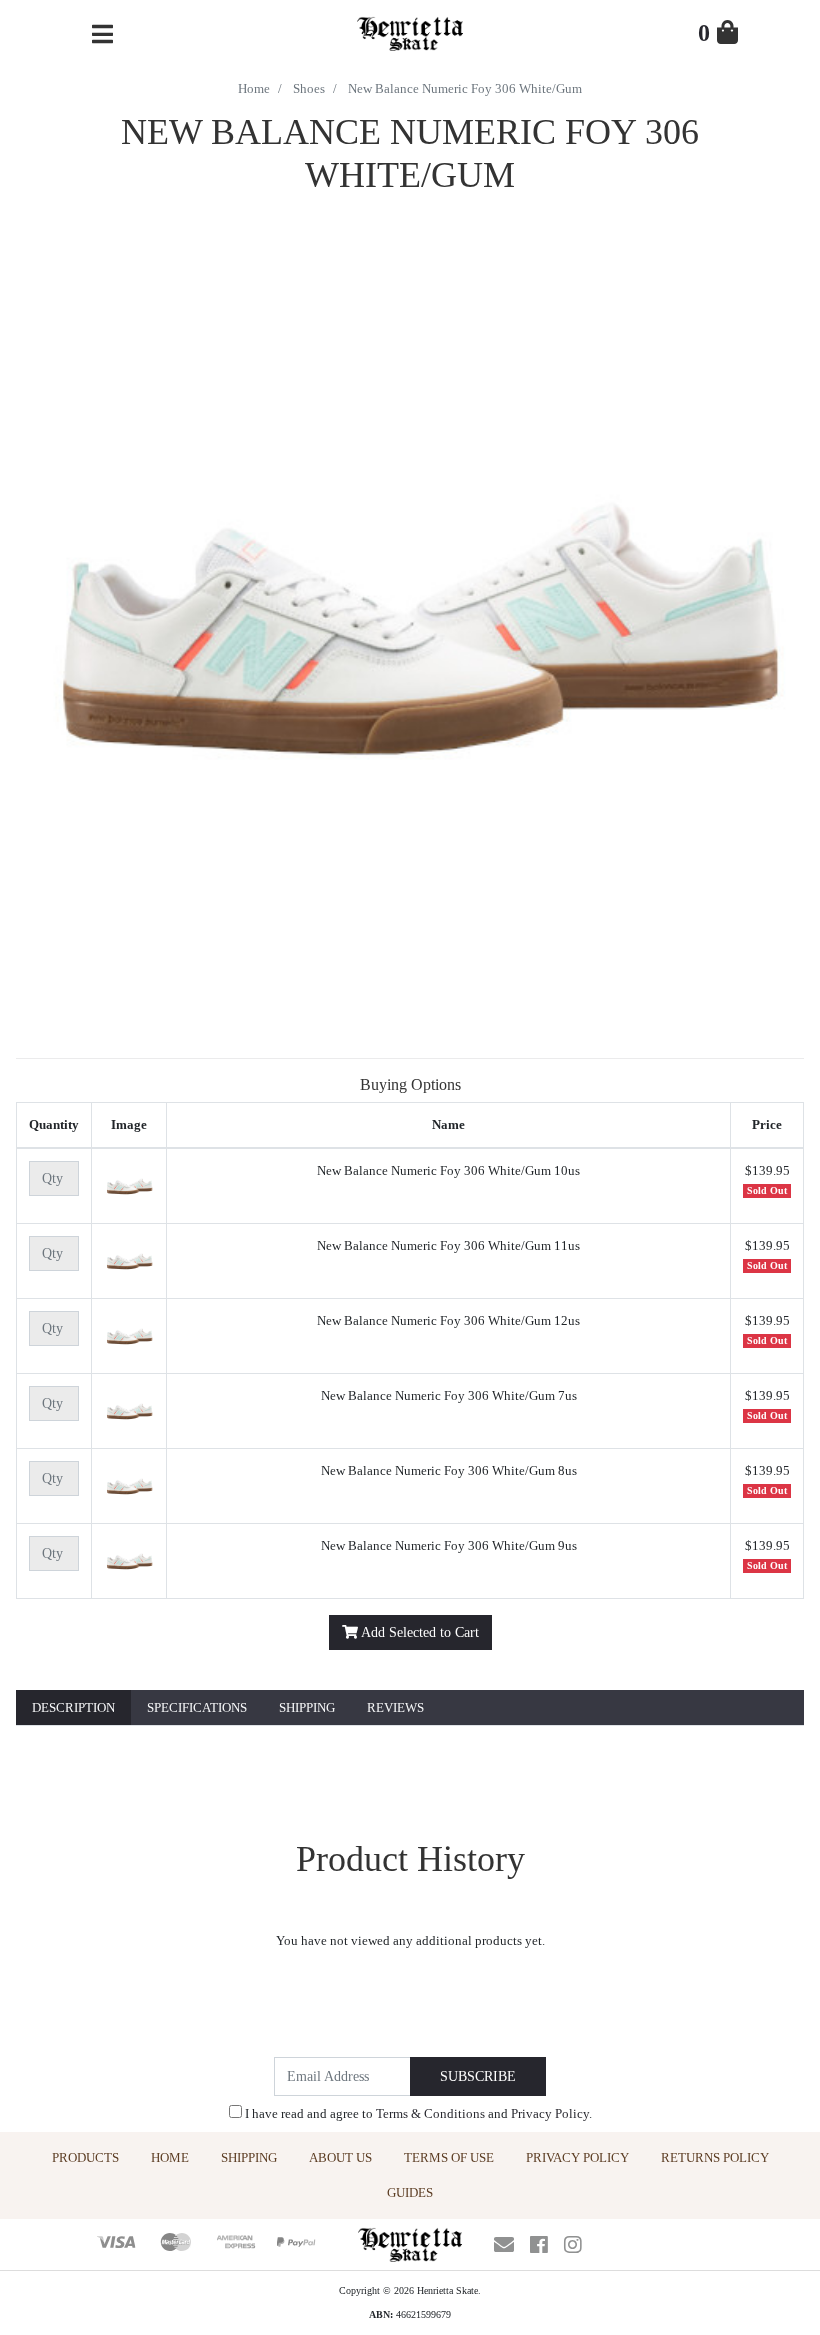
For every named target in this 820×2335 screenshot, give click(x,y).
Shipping (307, 1707)
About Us (340, 2157)
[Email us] (504, 2245)
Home (170, 2157)
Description (73, 1707)
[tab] (73, 1708)
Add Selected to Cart (418, 1632)
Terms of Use (449, 2157)
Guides (410, 2192)
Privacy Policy (550, 2113)
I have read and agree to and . (417, 2113)
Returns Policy (715, 2157)
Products (85, 2157)
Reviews (395, 1707)
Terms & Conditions (430, 2113)
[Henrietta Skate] (409, 31)
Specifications (197, 1707)
